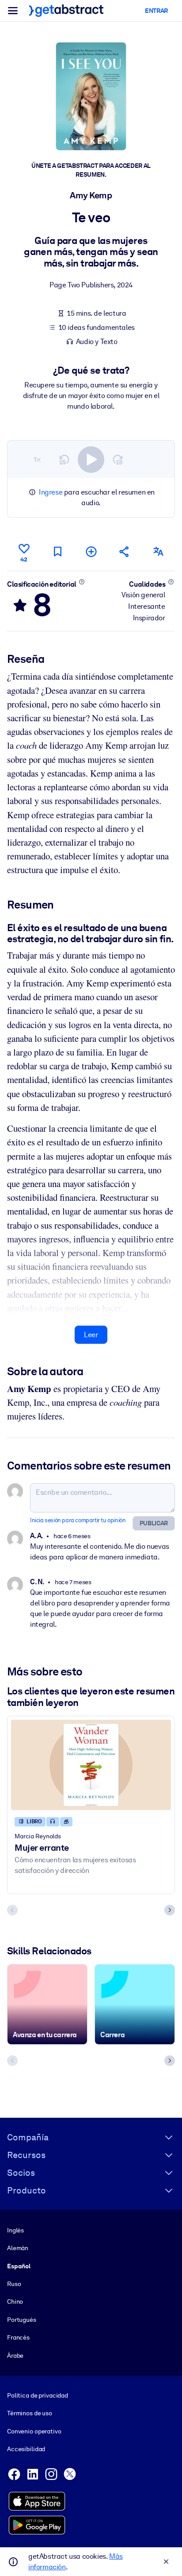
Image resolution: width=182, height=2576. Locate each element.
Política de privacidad (38, 2395)
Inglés (15, 2230)
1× (37, 459)
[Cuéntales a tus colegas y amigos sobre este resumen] (125, 551)
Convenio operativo (34, 2431)
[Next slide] (170, 1910)
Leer (91, 1335)
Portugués (22, 2320)
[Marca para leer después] (57, 551)
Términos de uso (30, 2413)
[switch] (91, 460)
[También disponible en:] (158, 551)
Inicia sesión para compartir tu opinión (78, 1520)
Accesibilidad (26, 2449)
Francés (18, 2337)
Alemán (18, 2248)
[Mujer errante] (91, 1765)
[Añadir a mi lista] (91, 551)
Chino (15, 2301)
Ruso (14, 2284)
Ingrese (51, 492)
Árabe (15, 2356)
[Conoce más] (82, 582)
